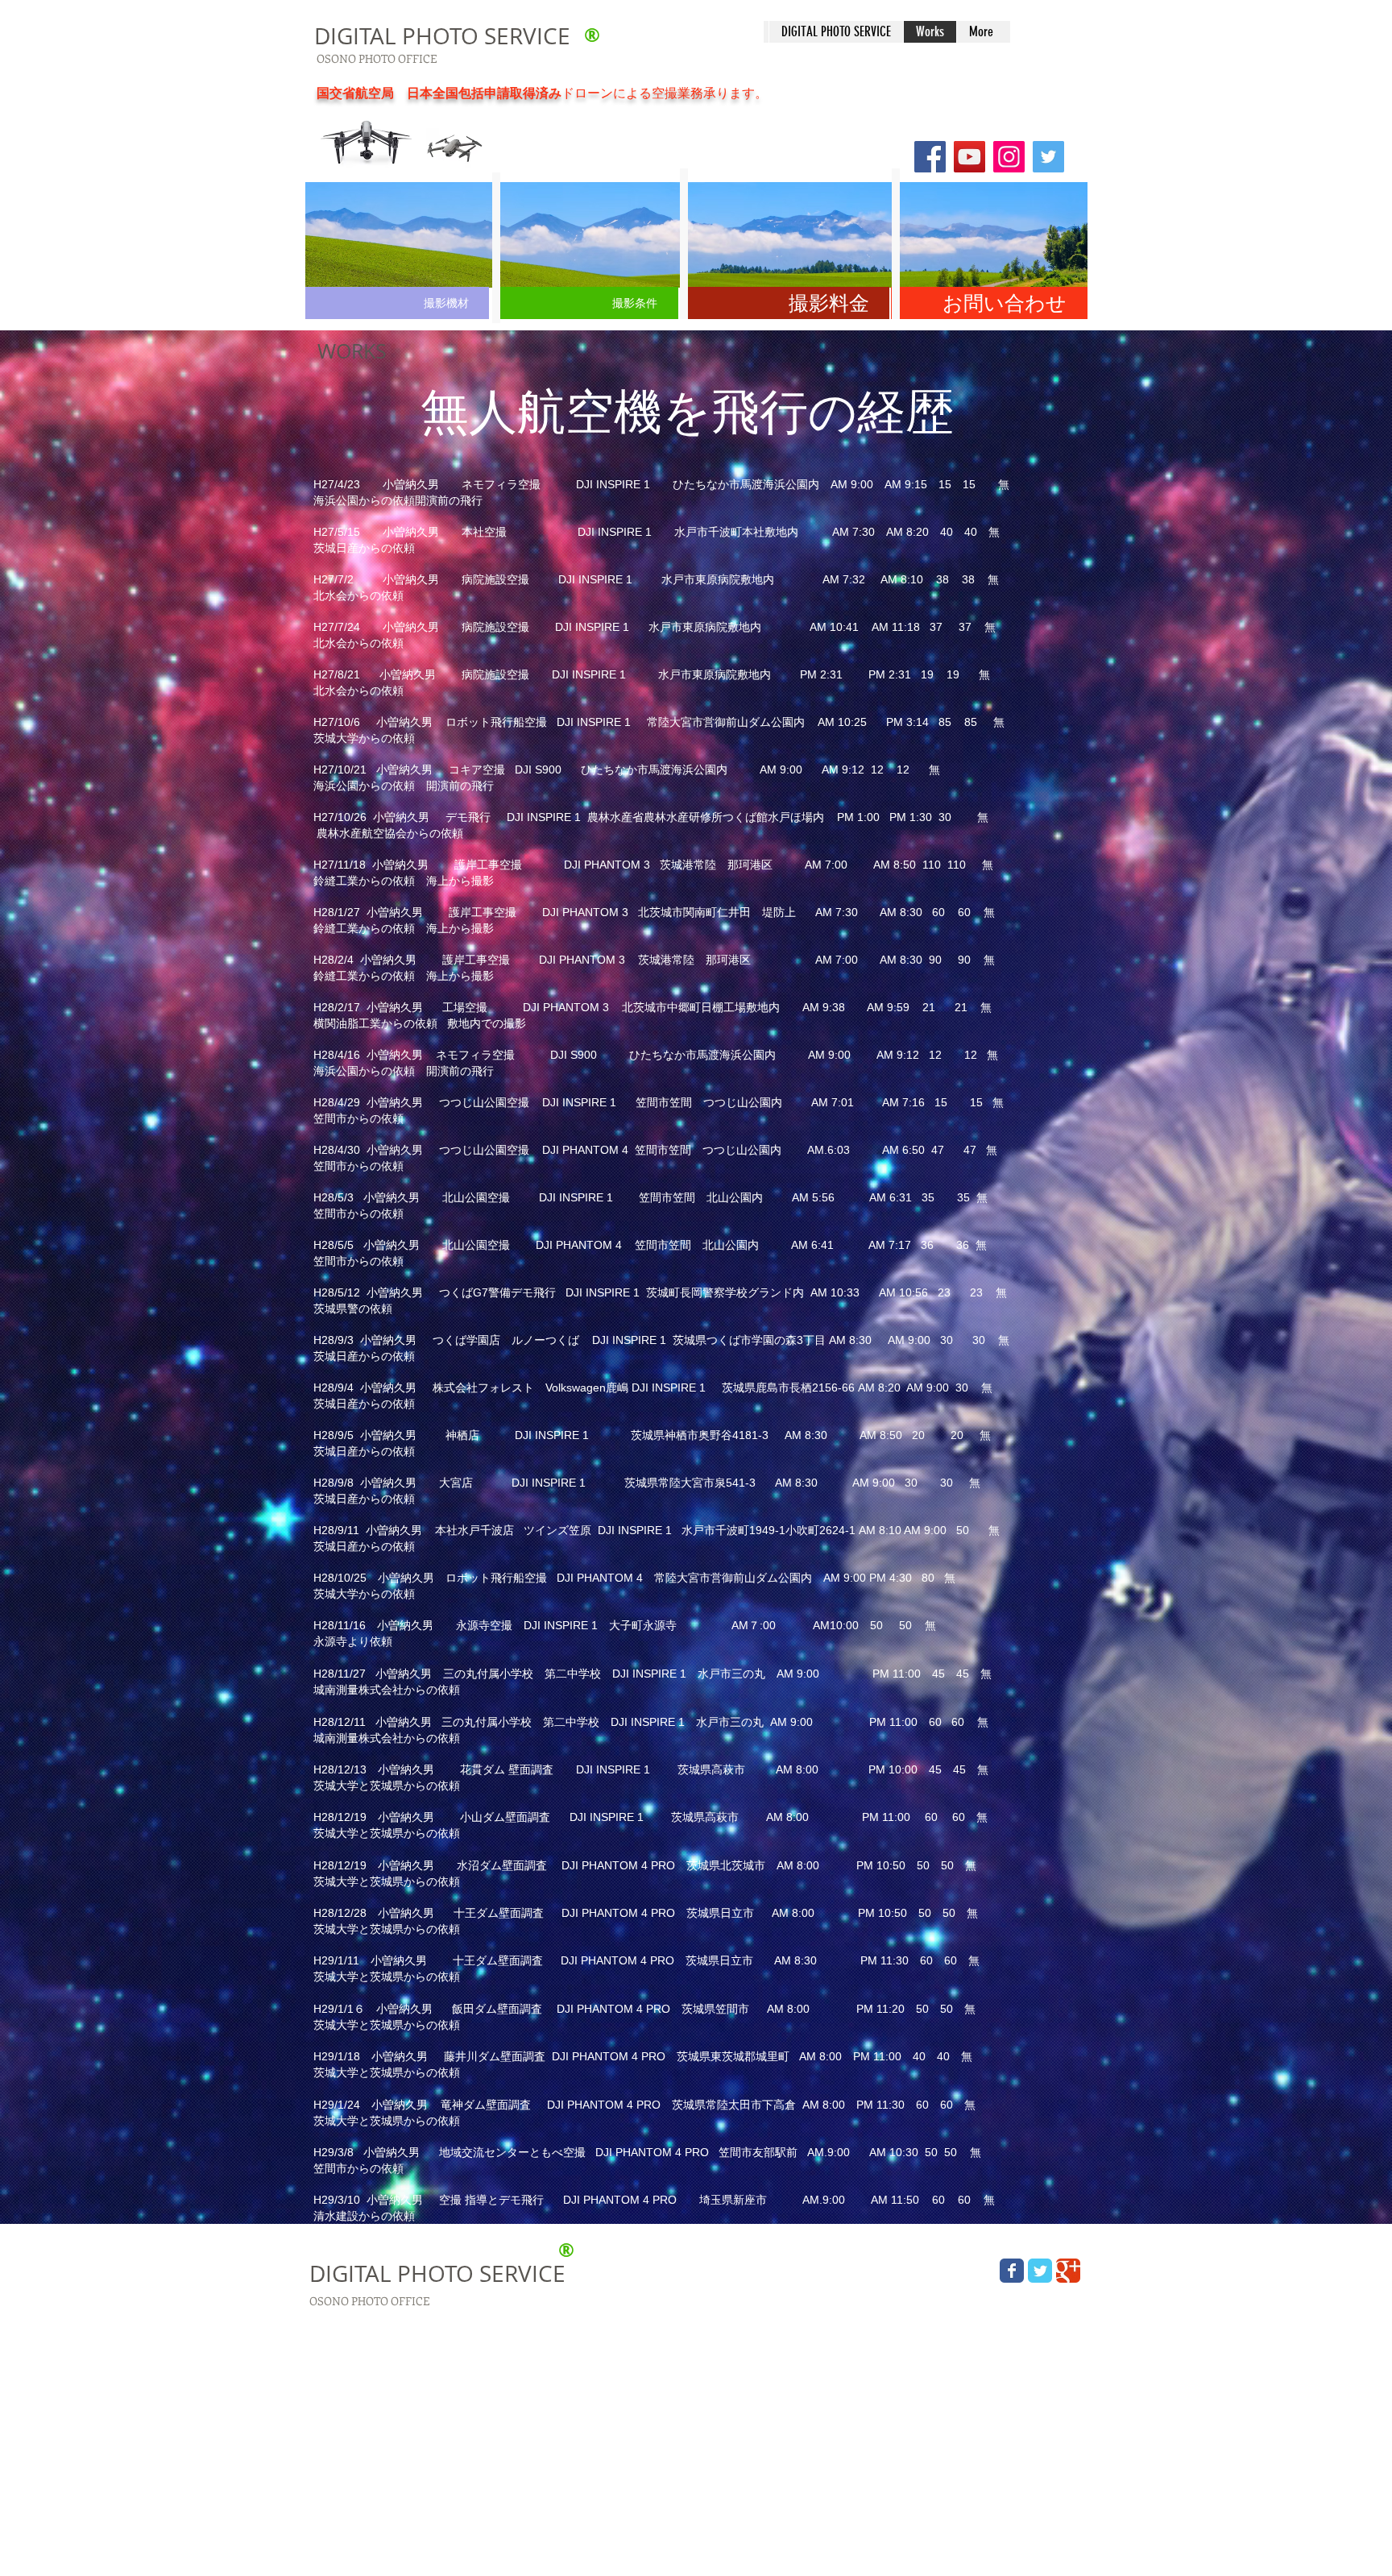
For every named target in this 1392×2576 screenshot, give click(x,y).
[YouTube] (969, 157)
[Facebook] (930, 157)
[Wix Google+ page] (1068, 2271)
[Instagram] (1009, 157)
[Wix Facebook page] (1012, 2271)
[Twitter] (1048, 157)
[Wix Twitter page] (1040, 2271)
